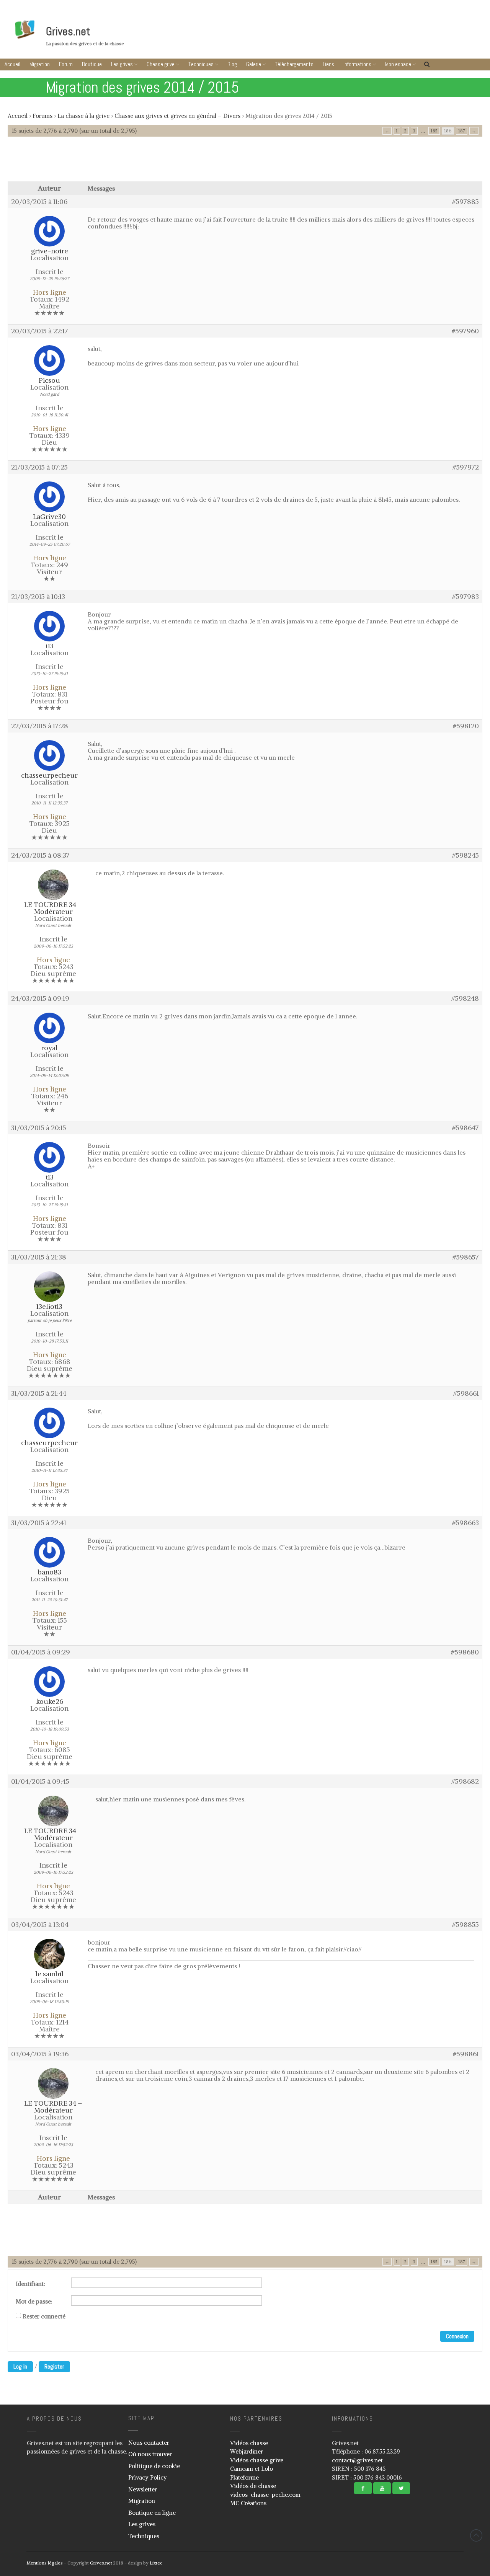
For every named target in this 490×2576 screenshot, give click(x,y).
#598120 (466, 726)
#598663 (465, 1523)
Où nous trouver (150, 2454)
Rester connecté (44, 2317)
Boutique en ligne (152, 2513)
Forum (66, 64)
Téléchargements (294, 64)
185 (434, 131)
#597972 (466, 467)
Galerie (254, 64)
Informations (357, 64)
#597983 (465, 597)
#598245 (465, 855)
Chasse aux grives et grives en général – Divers (177, 116)
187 (462, 131)
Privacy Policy (148, 2477)
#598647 (465, 1128)
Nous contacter (149, 2443)
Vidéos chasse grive (257, 2460)
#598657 (466, 1257)
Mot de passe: (34, 2302)
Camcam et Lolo (252, 2469)
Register (54, 2366)
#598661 (466, 1393)
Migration (40, 64)
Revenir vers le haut (476, 2535)
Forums (42, 116)
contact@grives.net (357, 2460)
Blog (232, 64)
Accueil (12, 64)
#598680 (465, 1652)
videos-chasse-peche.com (265, 2495)
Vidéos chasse (249, 2443)
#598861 (466, 2054)
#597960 (465, 331)
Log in (20, 2366)
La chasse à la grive (83, 116)
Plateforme (244, 2477)
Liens (328, 64)
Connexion (457, 2336)
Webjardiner (247, 2451)
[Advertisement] (245, 163)
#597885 (465, 202)
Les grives (122, 64)
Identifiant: (30, 2284)
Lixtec (156, 2563)
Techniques (201, 64)
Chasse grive (161, 64)
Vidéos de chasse (253, 2486)
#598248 (465, 998)
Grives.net (68, 31)
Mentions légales (45, 2563)
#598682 (465, 1782)
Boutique (92, 64)
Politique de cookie (154, 2466)
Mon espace (398, 64)
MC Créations (248, 2503)
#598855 (465, 1925)
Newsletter (143, 2489)
